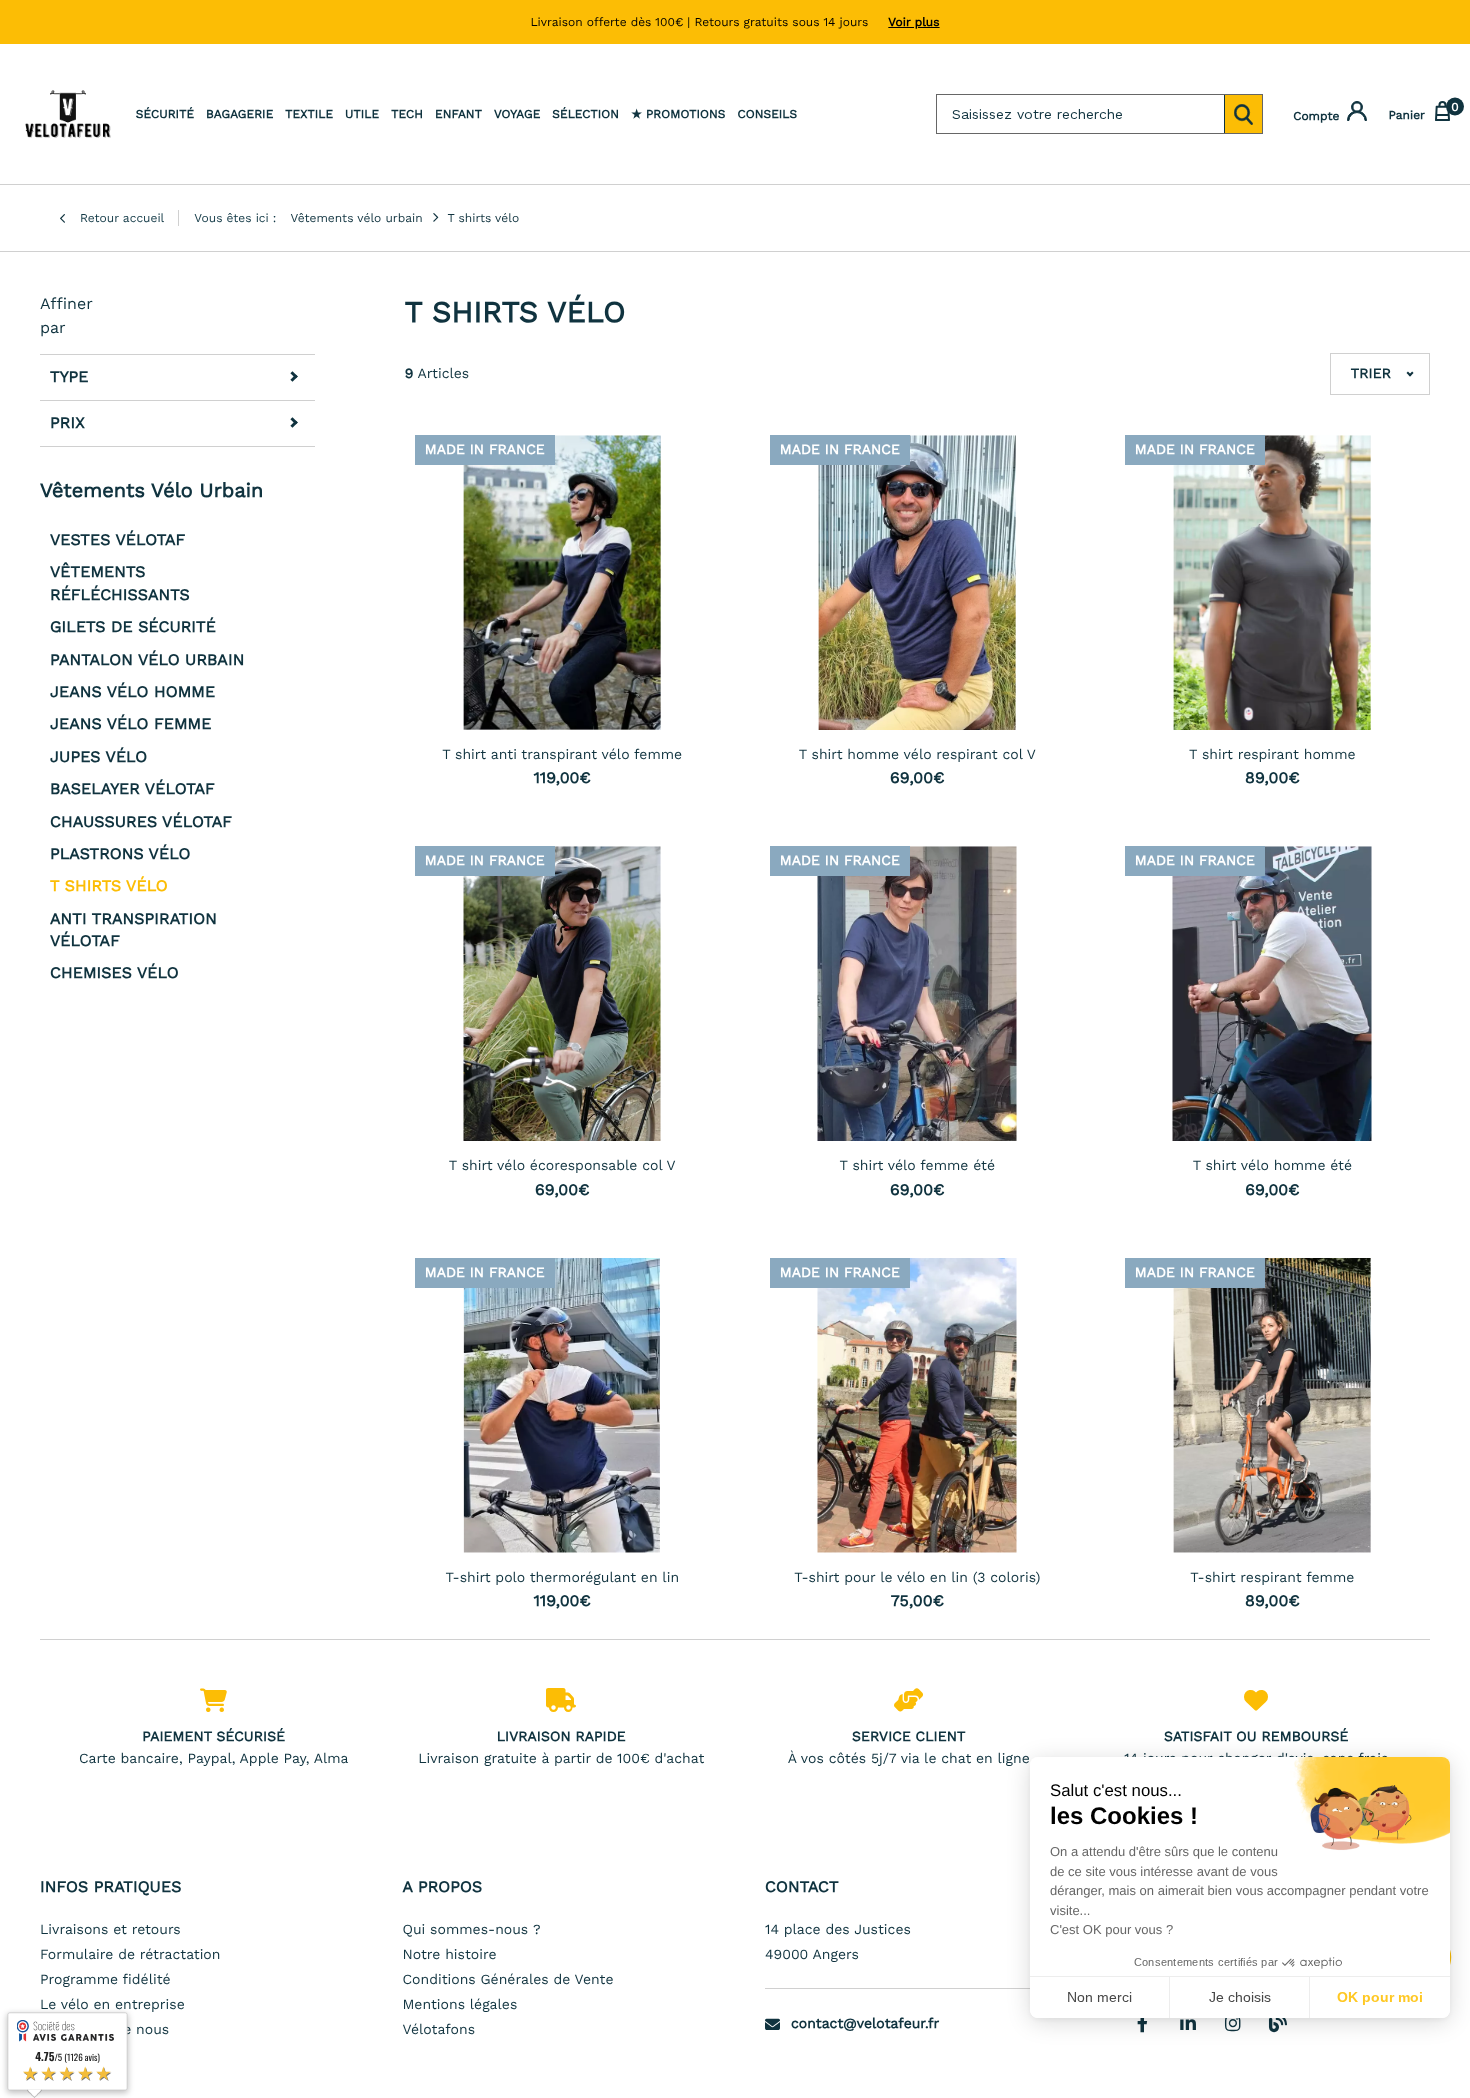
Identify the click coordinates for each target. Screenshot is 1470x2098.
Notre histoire (450, 1955)
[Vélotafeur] (68, 114)
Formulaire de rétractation (130, 1955)
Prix (67, 423)
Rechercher (1243, 114)
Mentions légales (460, 2005)
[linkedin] (1188, 2023)
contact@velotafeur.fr (865, 2024)
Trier (1371, 374)
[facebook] (1143, 2023)
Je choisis (1240, 1997)
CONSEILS (767, 114)
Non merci (1099, 1997)
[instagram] (1233, 2023)
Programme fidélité (105, 1980)
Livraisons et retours (110, 1930)
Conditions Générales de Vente (508, 1980)
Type (69, 377)
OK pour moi (1380, 1997)
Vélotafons (439, 2030)
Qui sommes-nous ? (472, 1930)
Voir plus (913, 22)
